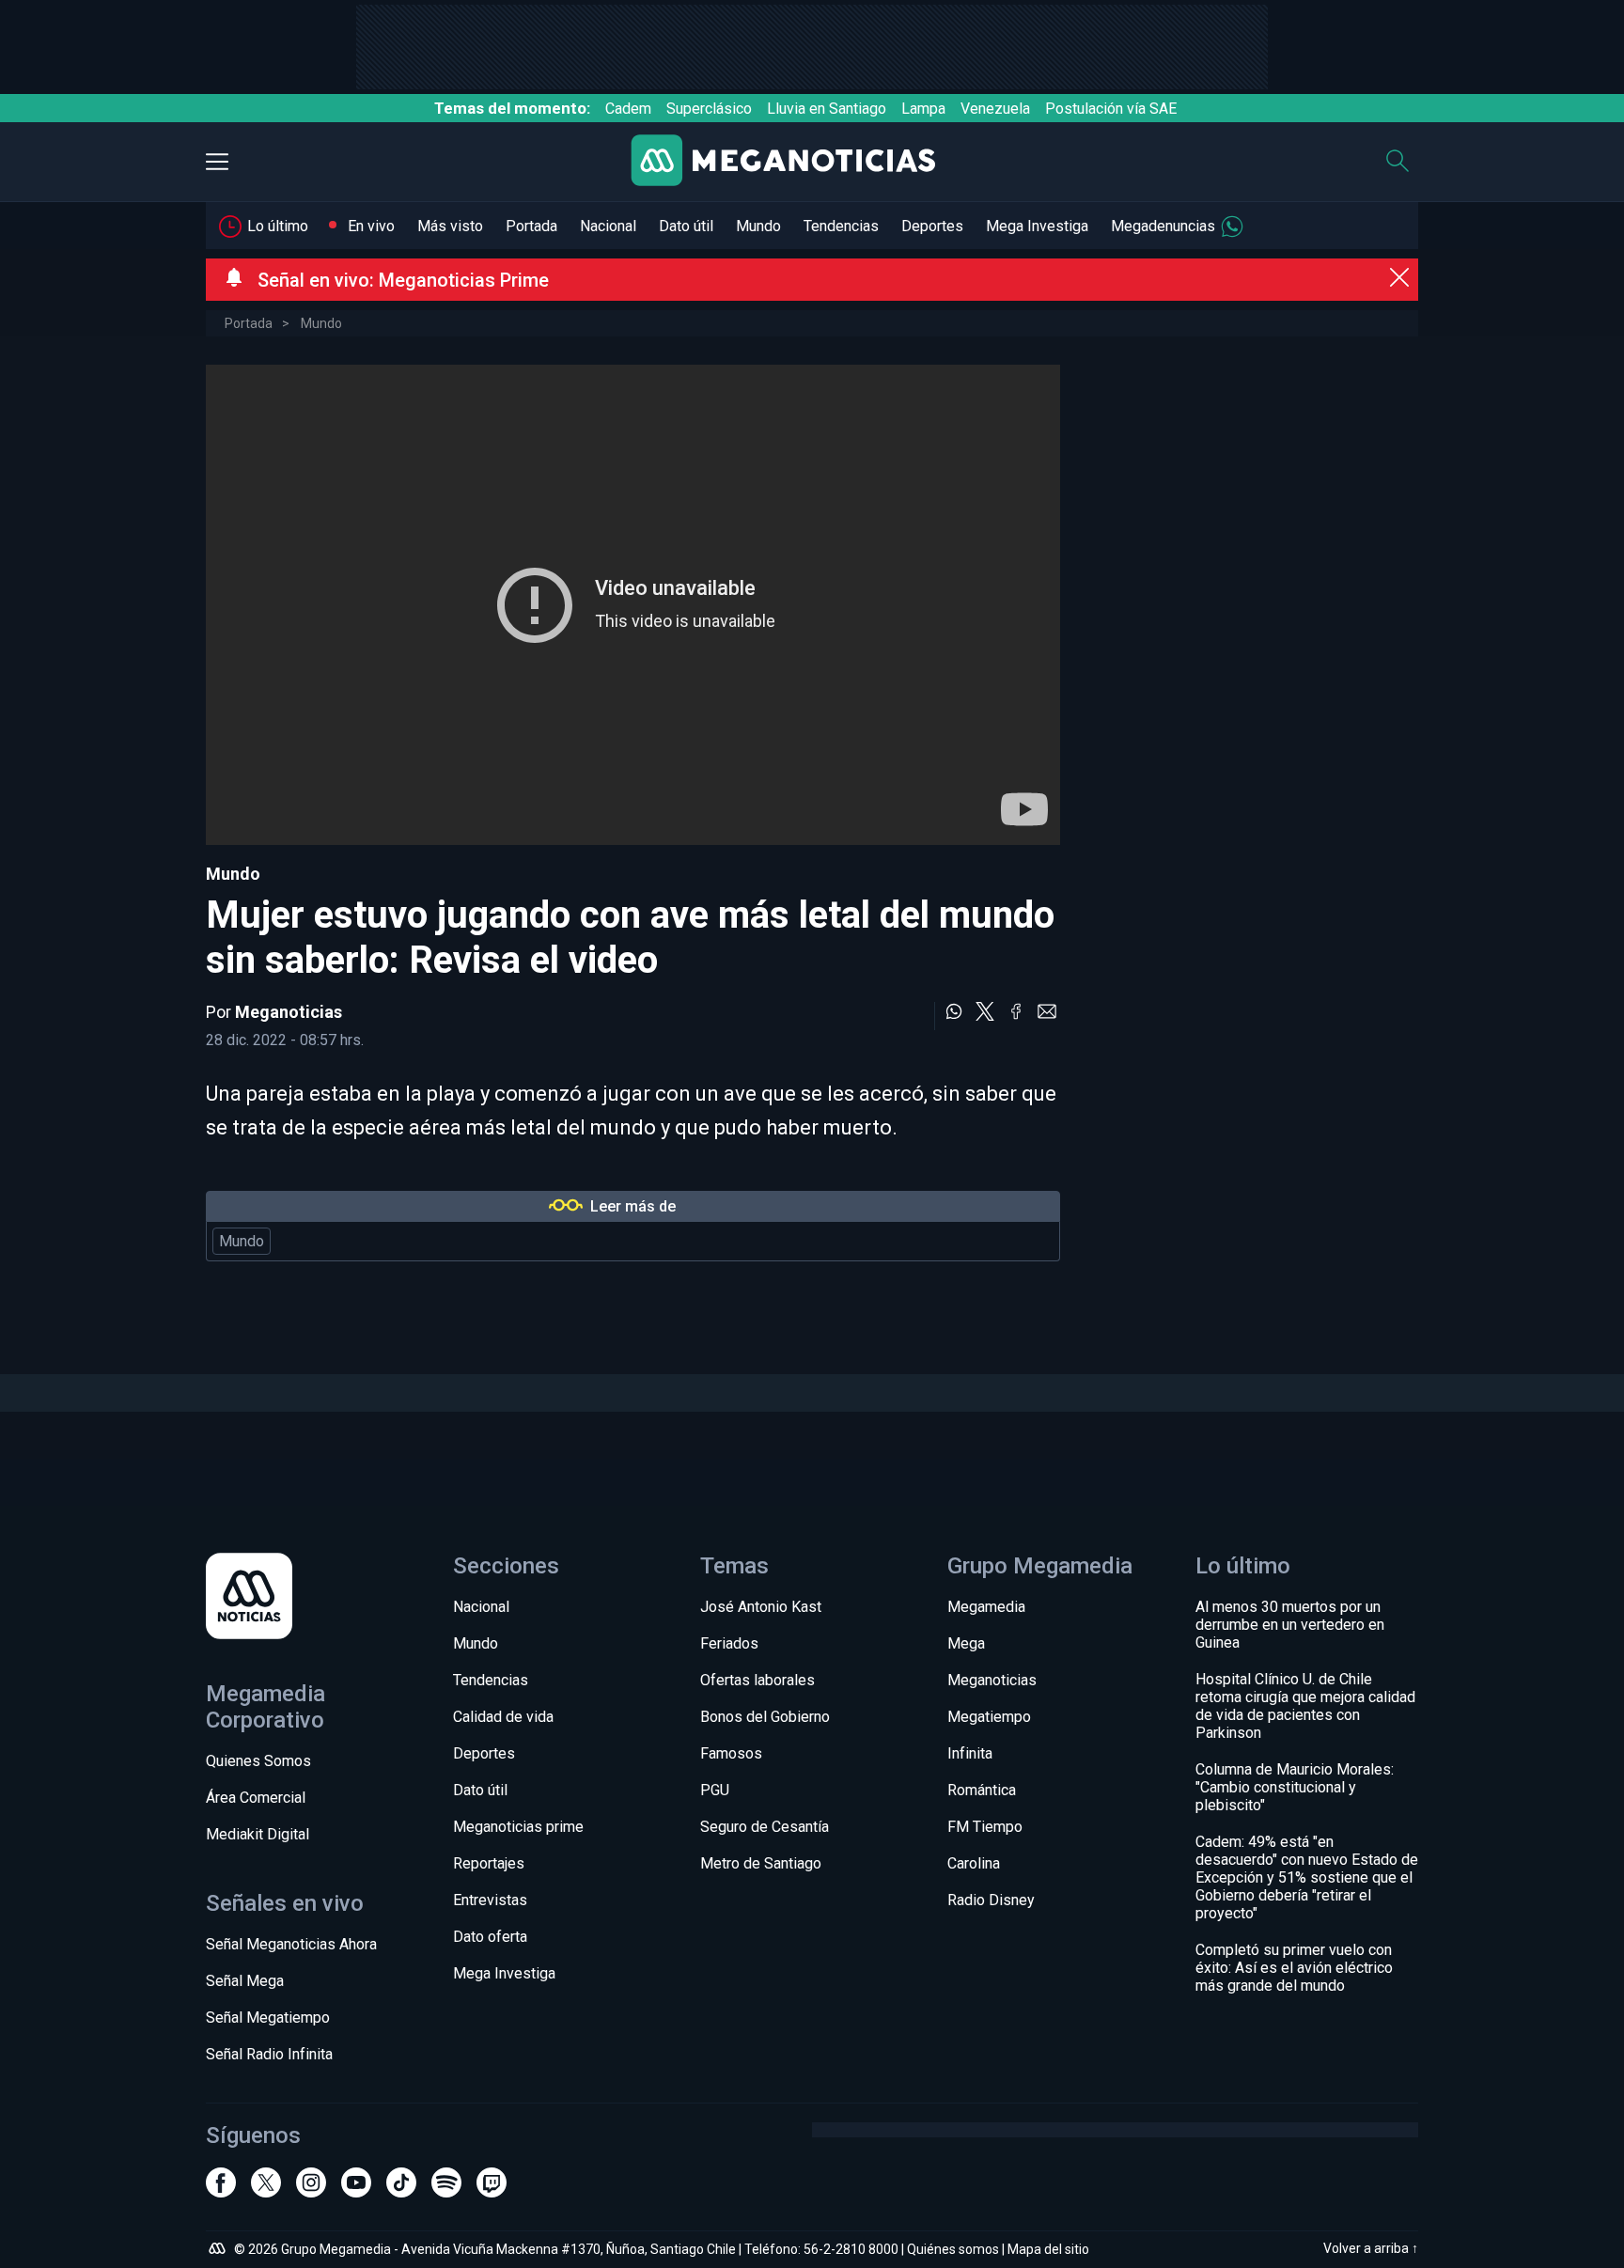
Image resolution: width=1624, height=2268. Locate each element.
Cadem (628, 109)
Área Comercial (256, 1798)
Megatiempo (989, 1717)
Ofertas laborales (757, 1680)
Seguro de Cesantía (765, 1827)
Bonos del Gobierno (765, 1717)
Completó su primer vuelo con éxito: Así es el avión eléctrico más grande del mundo (1294, 1968)
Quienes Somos (258, 1761)
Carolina (974, 1863)
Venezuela (995, 109)
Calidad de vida (503, 1717)
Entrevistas (490, 1900)
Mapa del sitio (1048, 2249)
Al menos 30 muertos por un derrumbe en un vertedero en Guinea (1290, 1625)
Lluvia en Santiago (827, 109)
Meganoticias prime (518, 1827)
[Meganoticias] (317, 1598)
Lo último (278, 226)
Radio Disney (991, 1900)
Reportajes (489, 1863)
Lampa (923, 109)
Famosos (731, 1753)
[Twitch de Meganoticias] (492, 2191)
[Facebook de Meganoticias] (221, 2191)
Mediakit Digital (258, 1834)
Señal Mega (245, 1981)
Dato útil (686, 226)
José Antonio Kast (761, 1607)
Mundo (758, 226)
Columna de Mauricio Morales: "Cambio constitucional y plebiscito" (1295, 1787)
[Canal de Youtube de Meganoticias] (356, 2191)
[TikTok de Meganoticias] (401, 2191)
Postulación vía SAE (1111, 109)
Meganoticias (289, 1012)
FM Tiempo (985, 1827)
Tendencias (841, 226)
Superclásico (709, 109)
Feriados (729, 1643)
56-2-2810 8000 (851, 2249)
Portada (531, 226)
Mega (966, 1643)
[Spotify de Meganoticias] (446, 2191)
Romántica (982, 1790)
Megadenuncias (1163, 226)
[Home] (798, 162)
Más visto (450, 226)
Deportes (932, 226)
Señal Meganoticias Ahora (291, 1944)
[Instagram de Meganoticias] (311, 2191)
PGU (715, 1790)
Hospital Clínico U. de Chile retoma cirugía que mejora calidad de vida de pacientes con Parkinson (1305, 1706)
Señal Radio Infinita (269, 2054)
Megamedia (986, 1607)
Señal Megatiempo (268, 2018)
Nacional (608, 226)
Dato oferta (490, 1937)
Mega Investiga (1037, 226)
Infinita (970, 1753)
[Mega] (219, 2251)
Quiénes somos (953, 2249)
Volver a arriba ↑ (1371, 2248)
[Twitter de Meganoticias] (266, 2191)
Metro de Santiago (761, 1863)
